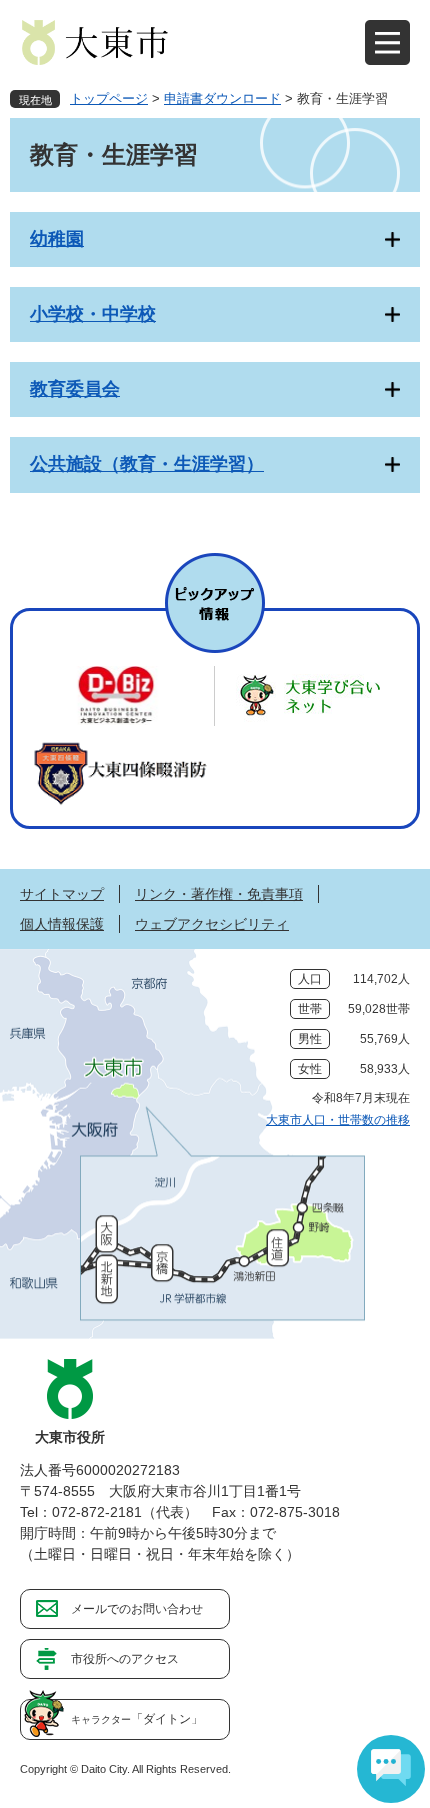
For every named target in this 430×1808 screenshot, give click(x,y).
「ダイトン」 (137, 1719)
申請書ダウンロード (222, 98)
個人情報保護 (62, 924)
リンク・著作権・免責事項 (219, 894)
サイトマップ (62, 894)
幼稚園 (57, 239)
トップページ (109, 98)
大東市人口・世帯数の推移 (338, 1120)
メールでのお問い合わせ (137, 1609)
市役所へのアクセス (125, 1659)
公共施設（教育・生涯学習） (147, 464)
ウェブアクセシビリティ (212, 924)
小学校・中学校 (93, 314)
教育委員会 (75, 389)
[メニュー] (387, 42)
